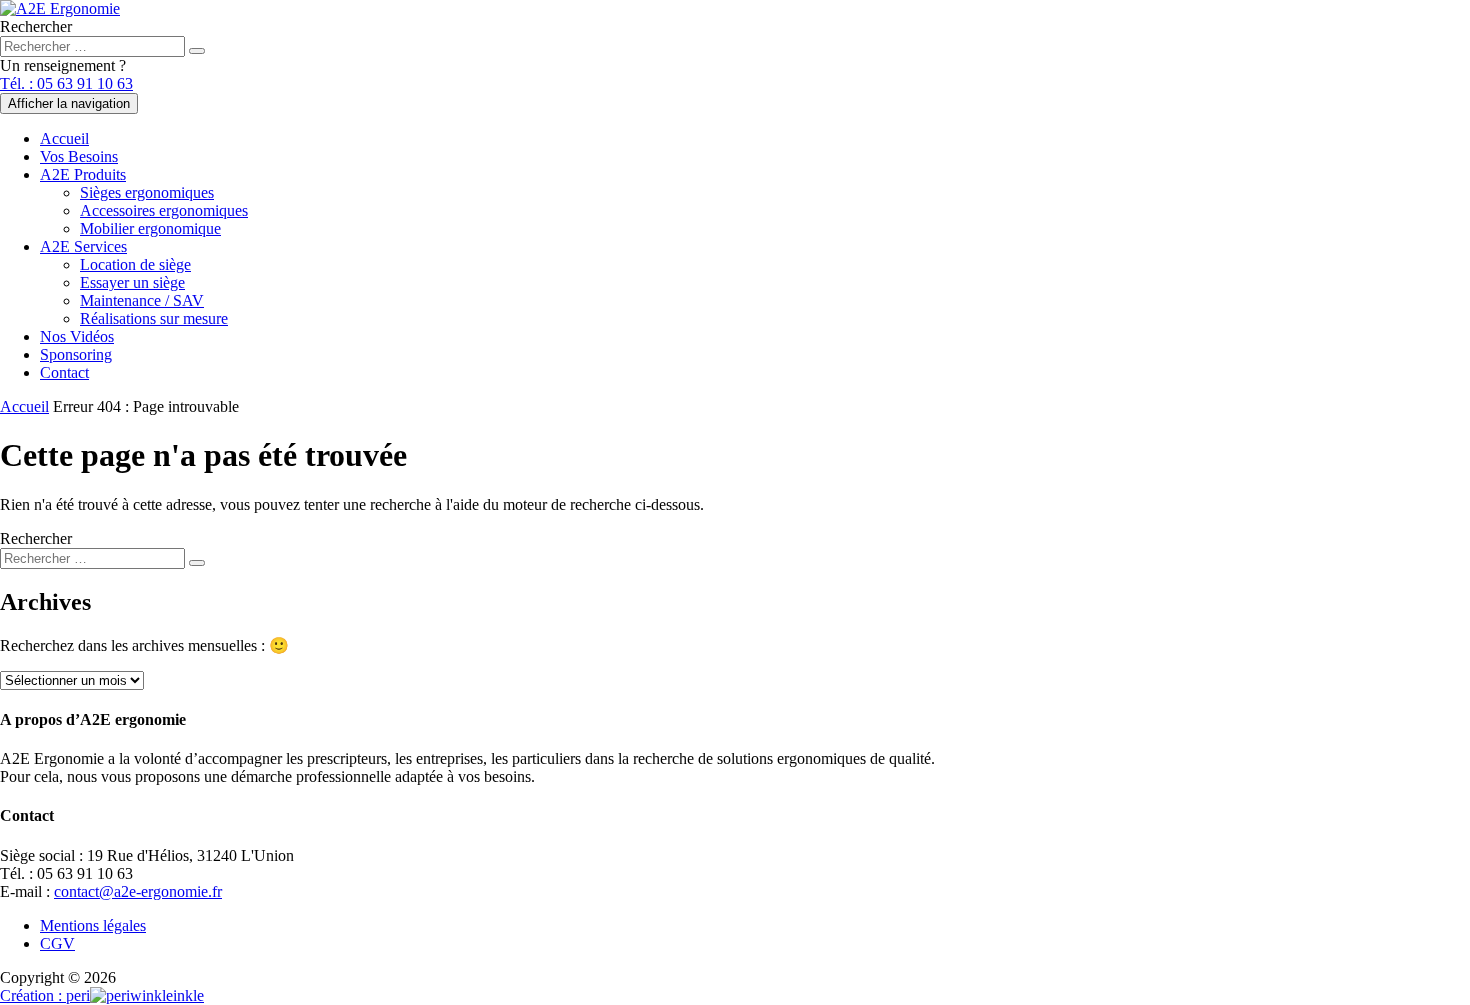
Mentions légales (93, 925)
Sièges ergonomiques (147, 192)
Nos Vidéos (77, 336)
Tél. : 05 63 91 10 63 (66, 83)
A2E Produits (83, 174)
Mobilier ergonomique (150, 228)
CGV (57, 943)
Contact (64, 372)
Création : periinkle (102, 995)
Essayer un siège (132, 282)
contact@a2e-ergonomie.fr (138, 891)
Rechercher (36, 26)
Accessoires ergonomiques (164, 210)
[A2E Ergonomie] (60, 8)
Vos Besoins (79, 156)
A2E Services (83, 246)
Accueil (64, 138)
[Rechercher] (197, 51)
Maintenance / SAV (142, 300)
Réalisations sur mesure (154, 318)
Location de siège (135, 264)
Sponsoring (76, 354)
